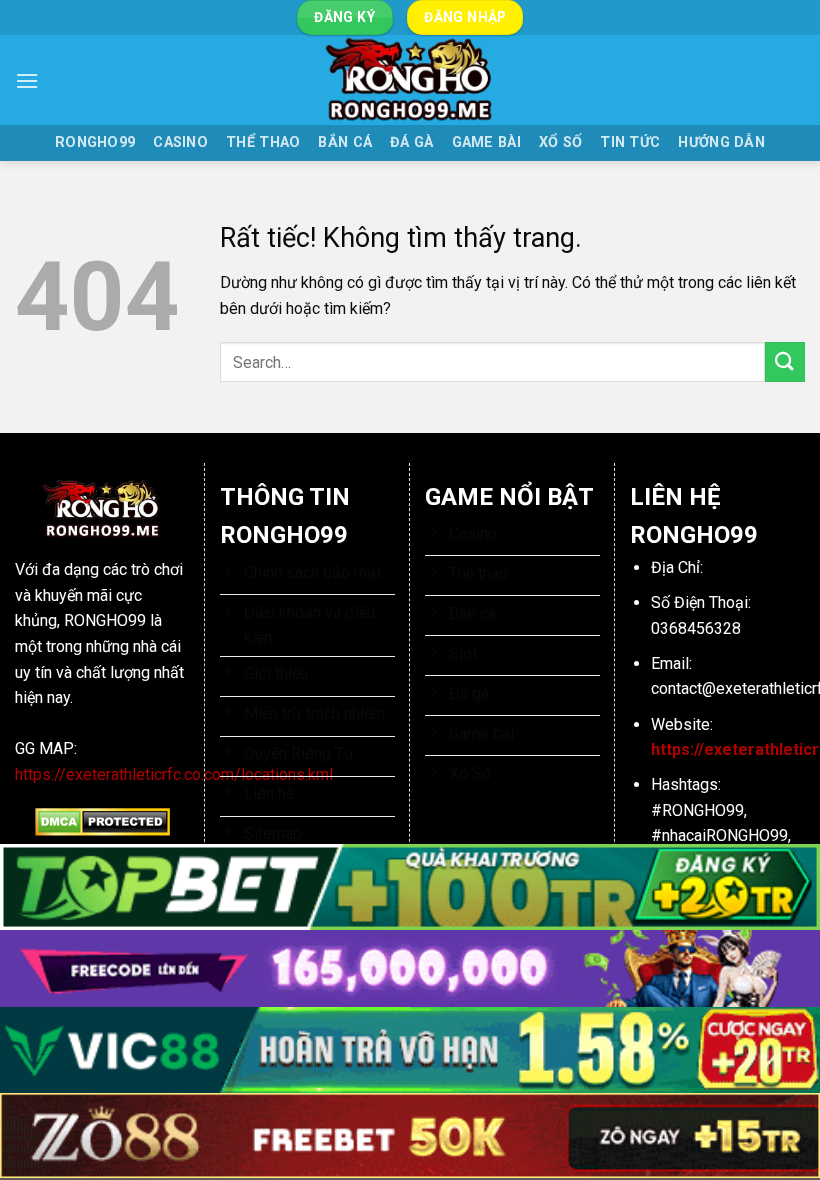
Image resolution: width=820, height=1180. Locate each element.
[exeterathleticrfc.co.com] (410, 80)
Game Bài (486, 142)
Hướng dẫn (721, 142)
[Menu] (27, 80)
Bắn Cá (345, 142)
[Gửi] (785, 361)
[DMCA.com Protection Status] (102, 821)
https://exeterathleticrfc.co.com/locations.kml (174, 774)
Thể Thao (263, 142)
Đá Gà (411, 142)
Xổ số (560, 142)
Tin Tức (630, 142)
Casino (180, 142)
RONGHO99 (95, 142)
